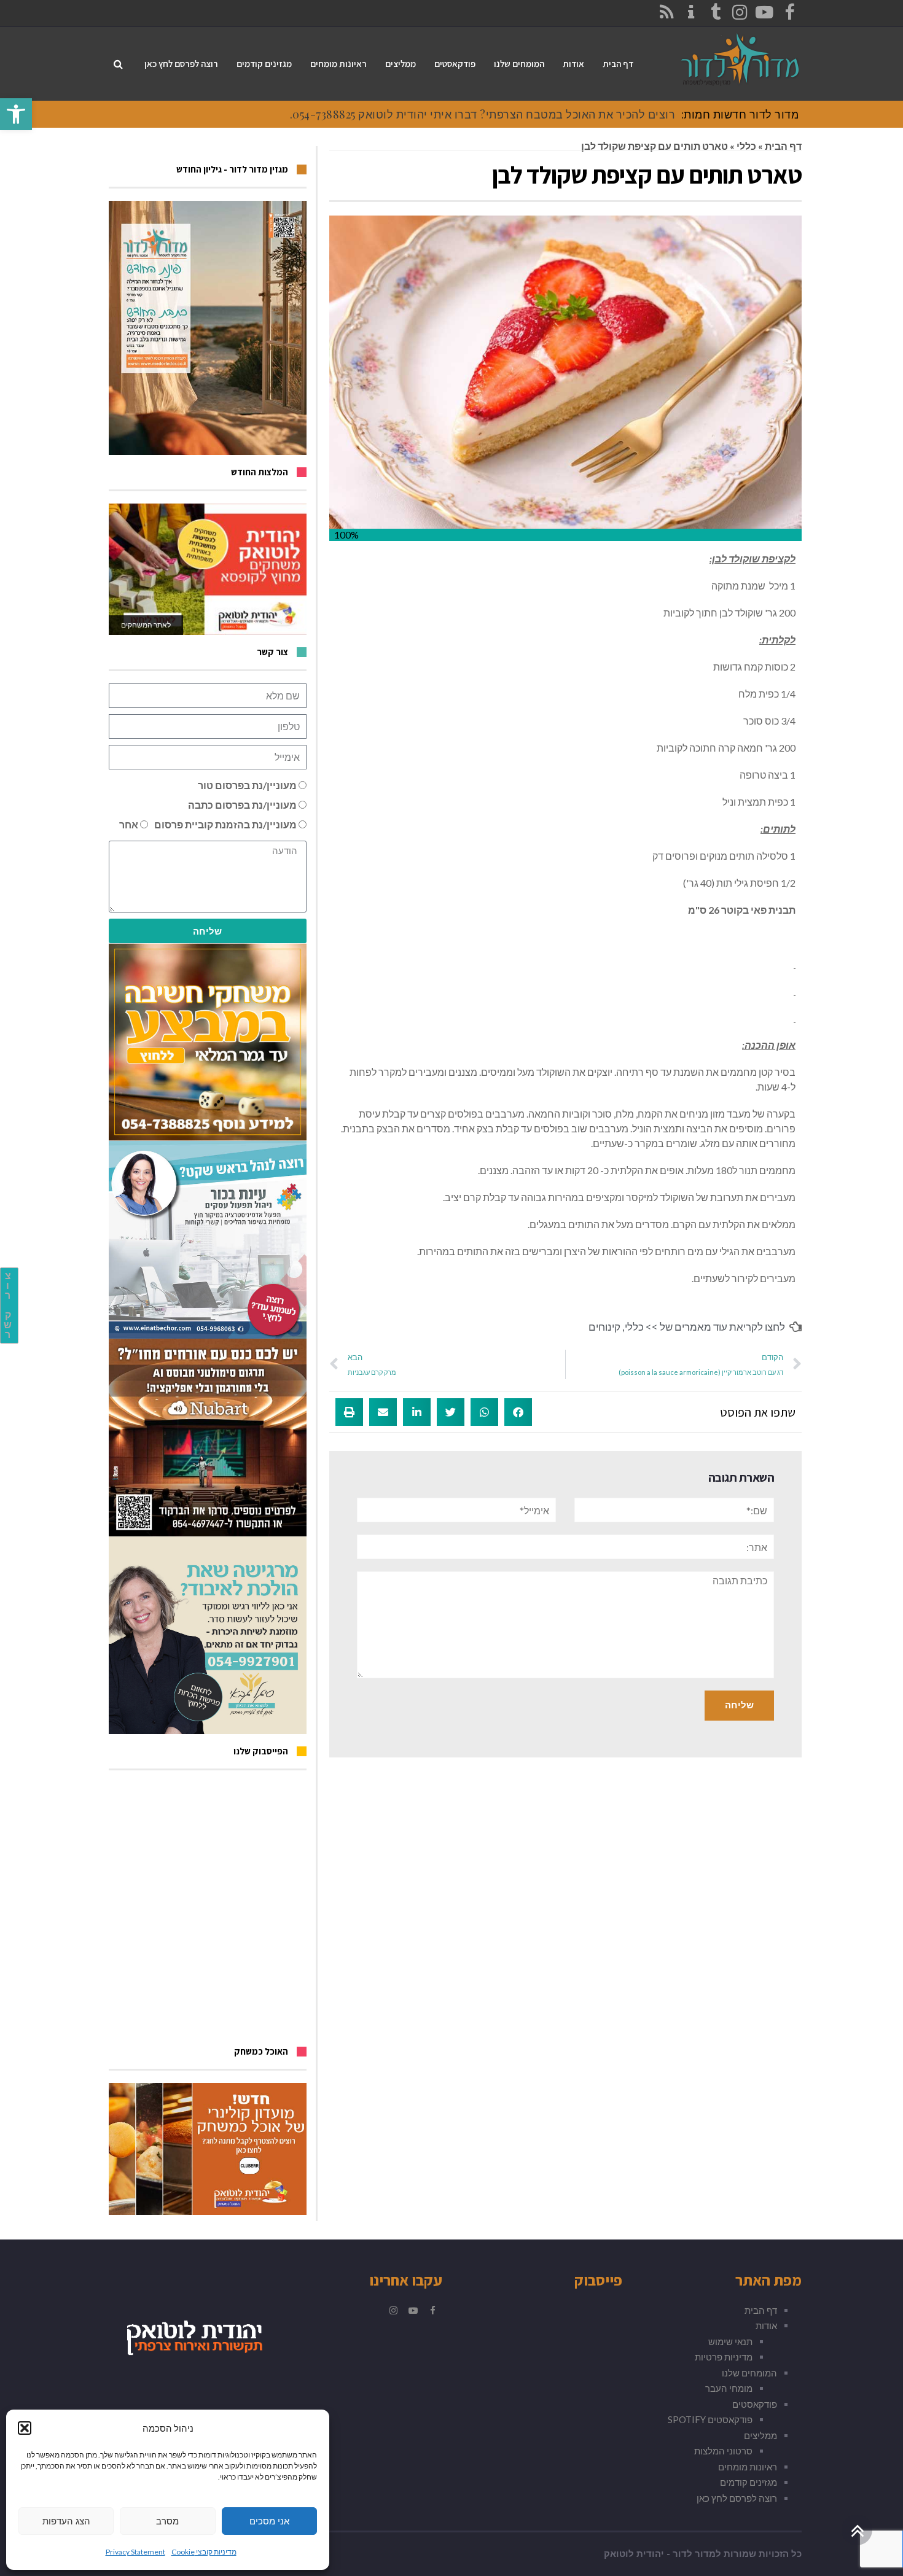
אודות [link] (766, 2325)
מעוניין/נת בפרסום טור (247, 785)
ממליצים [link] (760, 2435)
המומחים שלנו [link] (749, 2373)
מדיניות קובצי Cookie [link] (204, 2552)
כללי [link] (746, 146)
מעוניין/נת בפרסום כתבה (242, 805)
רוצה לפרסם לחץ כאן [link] (737, 2498)
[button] (25, 2428)
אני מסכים (269, 2521)
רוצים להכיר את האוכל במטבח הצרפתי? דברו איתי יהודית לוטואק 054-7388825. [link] (483, 114)
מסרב (167, 2521)
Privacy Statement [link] (135, 2552)
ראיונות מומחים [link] (748, 2467)
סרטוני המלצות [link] (723, 2451)
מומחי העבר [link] (729, 2388)
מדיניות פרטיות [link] (724, 2357)
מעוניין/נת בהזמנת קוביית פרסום (225, 824)
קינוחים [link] (604, 1327)
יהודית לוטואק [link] (634, 2554)
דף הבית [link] (783, 146)
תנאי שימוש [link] (730, 2341)
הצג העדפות (66, 2521)
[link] (16, 114)
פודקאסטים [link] (755, 2404)
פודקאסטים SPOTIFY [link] (710, 2419)
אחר (129, 824)
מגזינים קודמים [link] (749, 2482)
